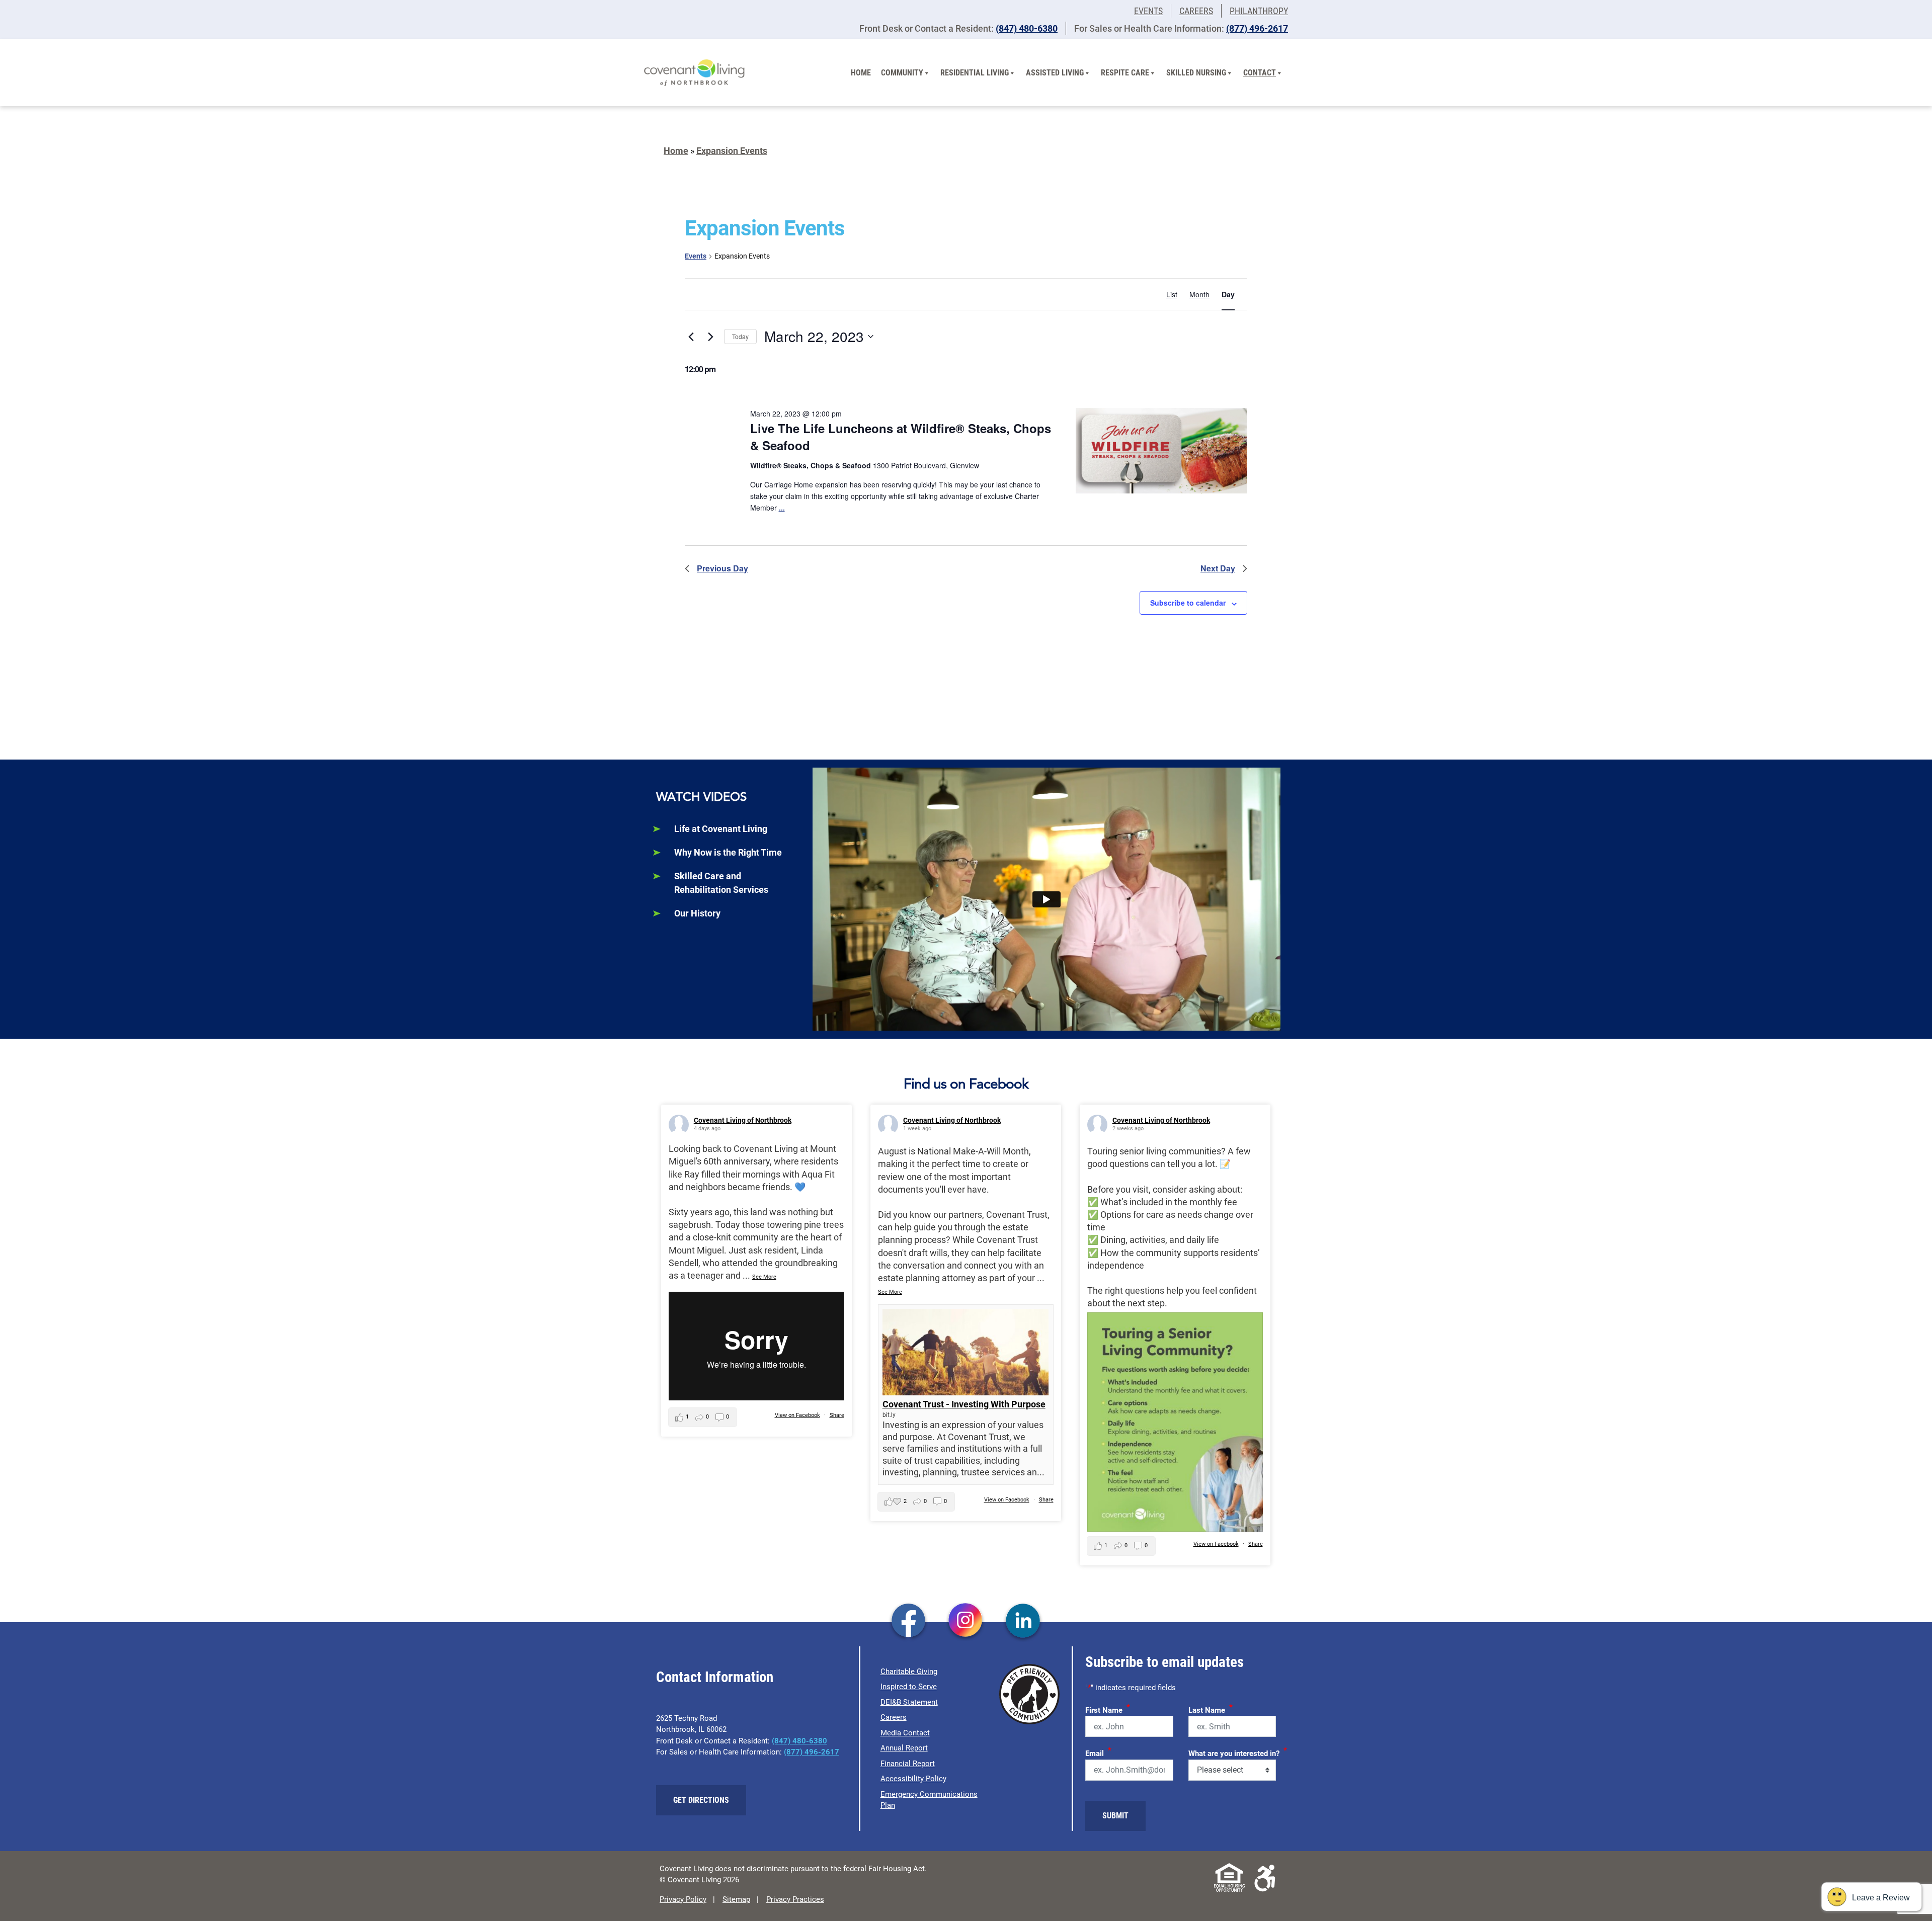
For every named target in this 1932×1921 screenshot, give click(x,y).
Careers (1196, 11)
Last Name (1211, 1709)
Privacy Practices (795, 1899)
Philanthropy (1259, 11)
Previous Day (722, 568)
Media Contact (905, 1733)
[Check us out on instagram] (966, 1621)
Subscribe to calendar (1188, 603)
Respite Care (1125, 73)
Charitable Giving (909, 1672)
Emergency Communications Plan (929, 1800)
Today (740, 336)
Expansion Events (732, 151)
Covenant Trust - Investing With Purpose (964, 1404)
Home (861, 73)
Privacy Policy (683, 1899)
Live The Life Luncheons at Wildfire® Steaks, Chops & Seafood (901, 437)
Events (1148, 11)
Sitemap (736, 1899)
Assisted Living (1055, 73)
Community (902, 73)
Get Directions (701, 1800)
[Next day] (710, 337)
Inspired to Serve (909, 1687)
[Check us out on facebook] (908, 1621)
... (782, 508)
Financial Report (908, 1764)
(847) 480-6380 (1027, 28)
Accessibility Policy (913, 1779)
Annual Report (904, 1748)
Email (1098, 1752)
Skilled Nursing (1196, 73)
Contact (1260, 73)
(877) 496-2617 (1257, 28)
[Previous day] (691, 337)
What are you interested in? (1238, 1752)
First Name (1108, 1709)
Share (837, 1415)
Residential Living (975, 73)
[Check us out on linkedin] (1023, 1621)
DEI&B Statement (909, 1702)
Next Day (1218, 568)
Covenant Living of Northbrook (743, 1120)
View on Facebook (797, 1415)
